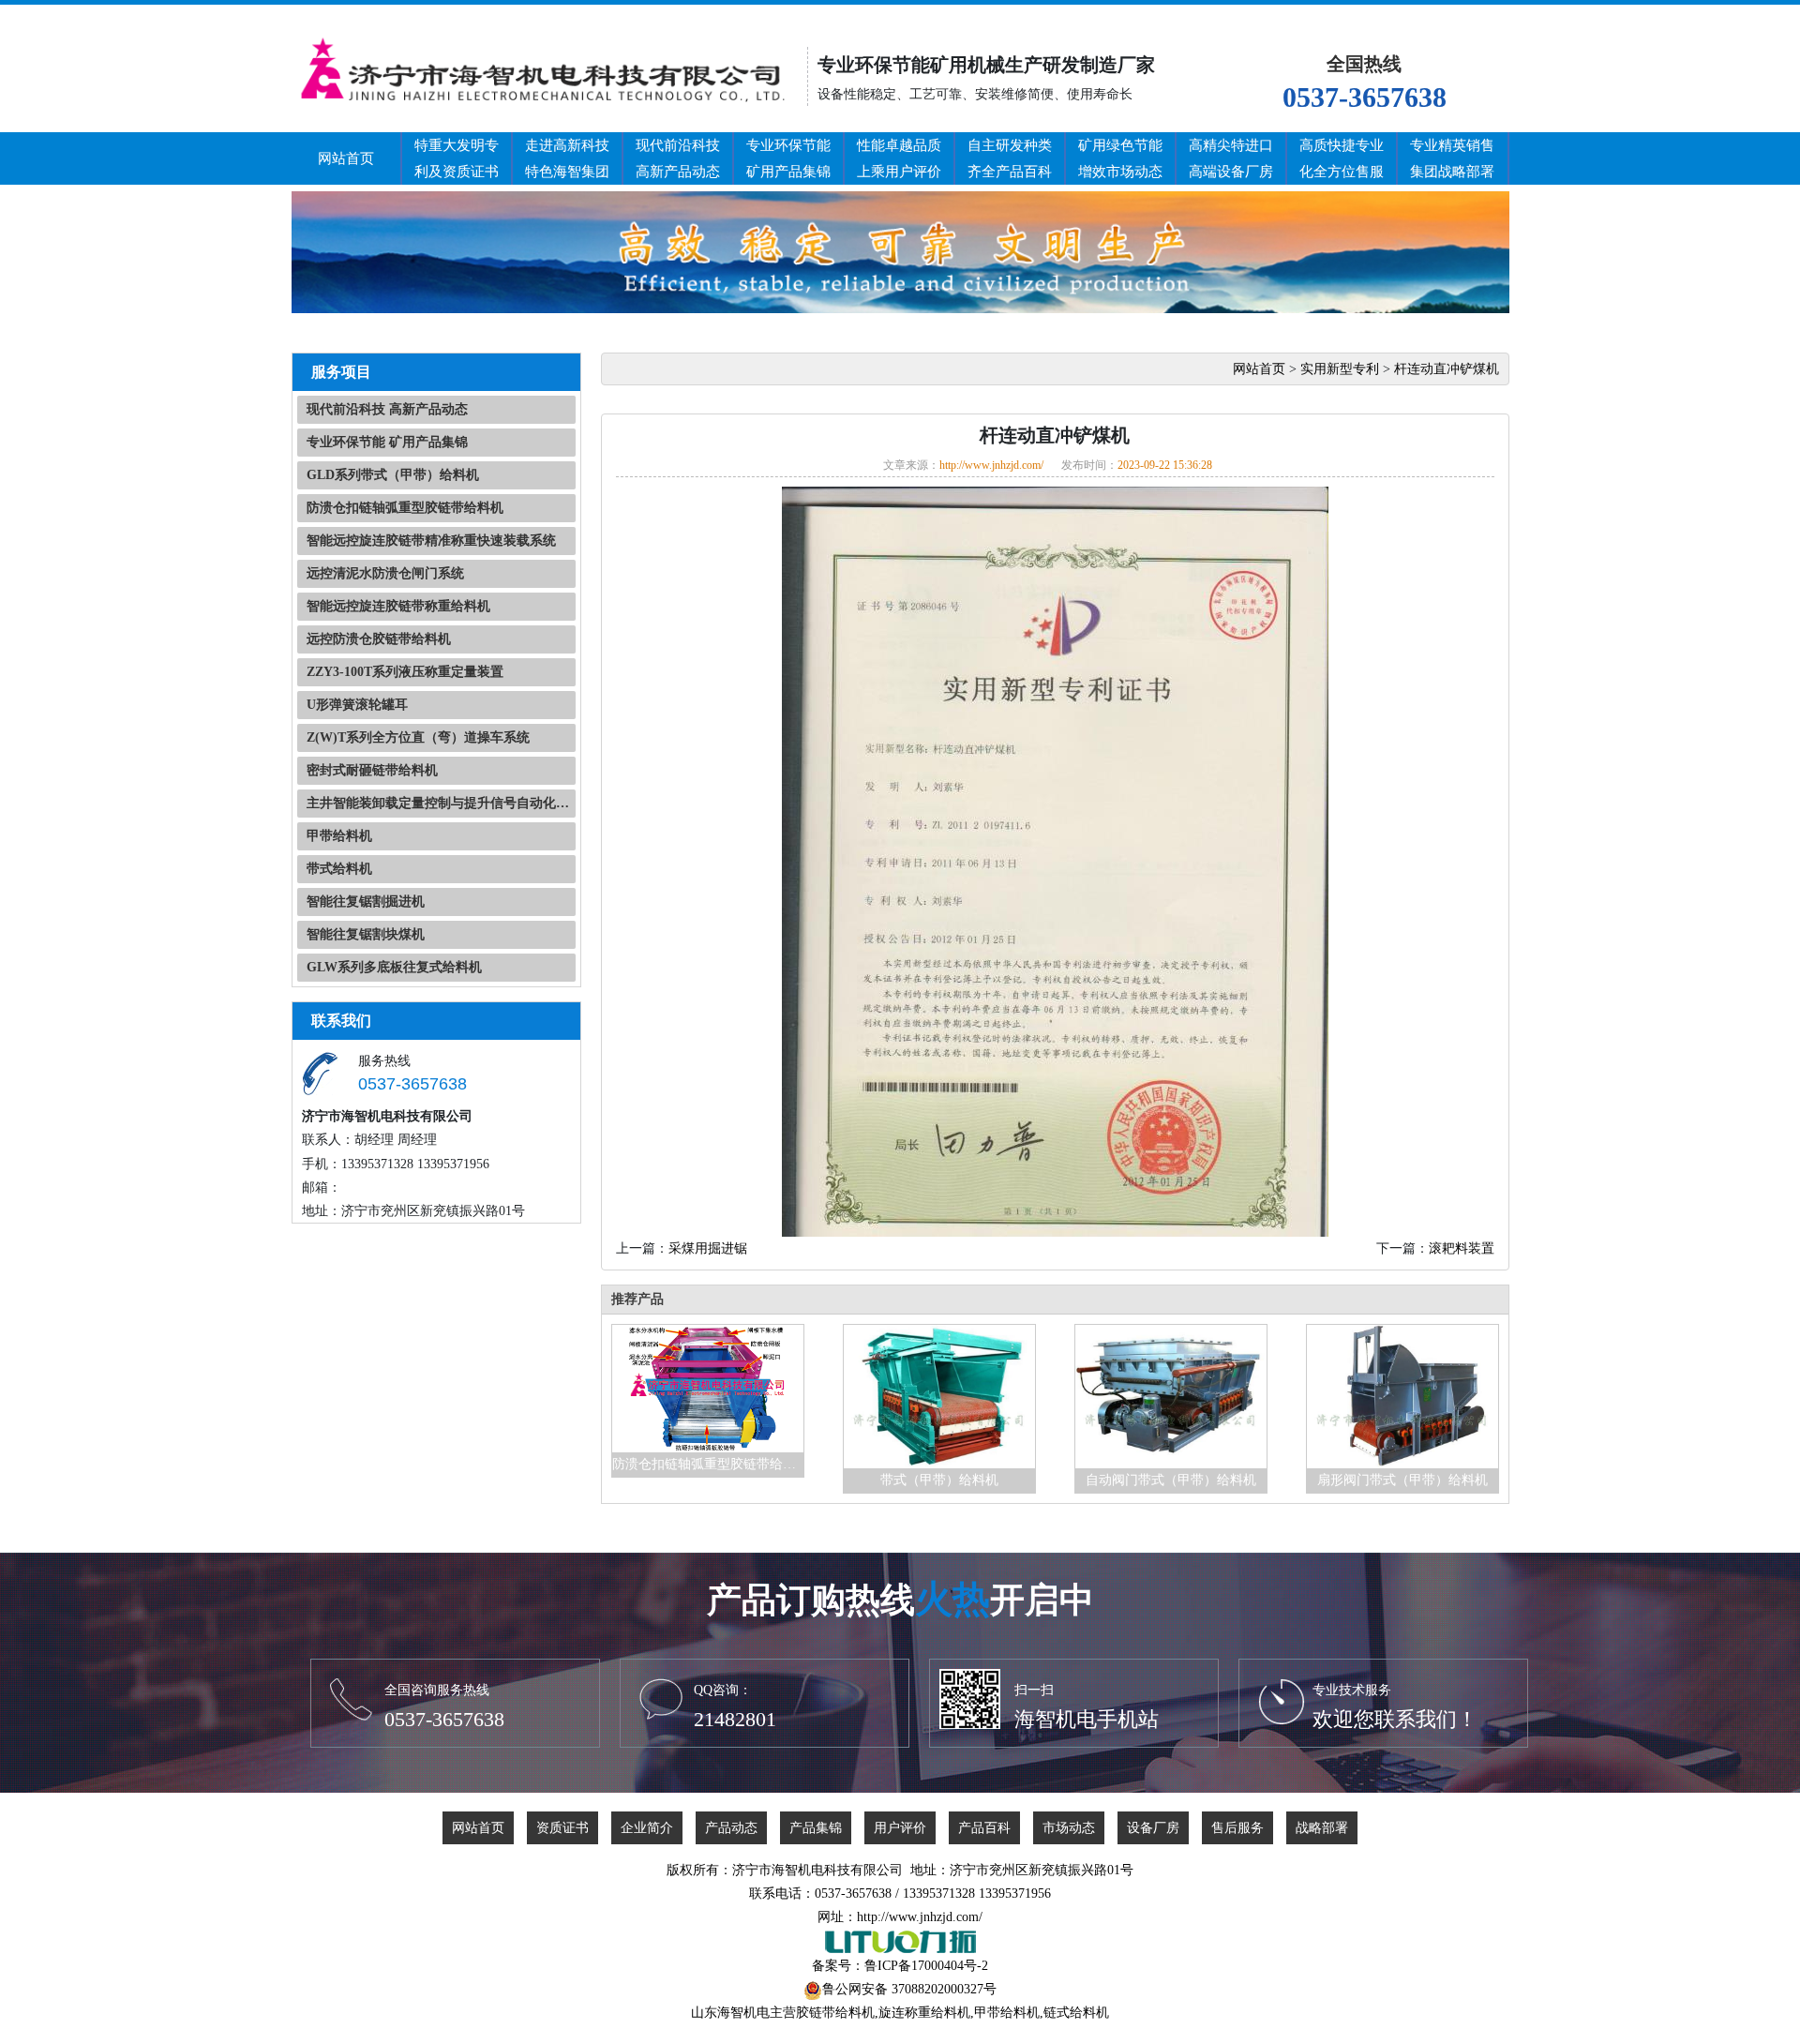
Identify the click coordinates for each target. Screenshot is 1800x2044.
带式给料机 (339, 869)
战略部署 (1322, 1828)
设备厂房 (1153, 1828)
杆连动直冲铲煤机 (1447, 369)
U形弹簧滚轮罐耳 (357, 705)
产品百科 (984, 1828)
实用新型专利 (1340, 369)
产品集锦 (816, 1828)
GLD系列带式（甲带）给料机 (393, 475)
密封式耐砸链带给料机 (372, 770)
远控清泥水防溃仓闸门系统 (385, 573)
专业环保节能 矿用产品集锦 (387, 442)
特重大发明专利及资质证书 (457, 158)
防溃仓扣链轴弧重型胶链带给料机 (405, 508)
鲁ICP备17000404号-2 (926, 1966)
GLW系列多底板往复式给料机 (394, 967)
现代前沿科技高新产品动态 (678, 158)
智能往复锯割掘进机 (366, 902)
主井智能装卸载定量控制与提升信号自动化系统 (441, 803)
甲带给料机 (339, 836)
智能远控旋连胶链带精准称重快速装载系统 (431, 541)
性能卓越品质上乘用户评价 (899, 158)
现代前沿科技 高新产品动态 (387, 409)
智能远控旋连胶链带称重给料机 (398, 606)
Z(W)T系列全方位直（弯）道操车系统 (418, 737)
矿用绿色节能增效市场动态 (1120, 158)
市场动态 (1069, 1828)
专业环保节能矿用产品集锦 (788, 158)
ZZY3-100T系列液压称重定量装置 (405, 672)
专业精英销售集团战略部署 (1452, 158)
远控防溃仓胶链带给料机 (379, 639)
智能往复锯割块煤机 (366, 934)
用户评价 (900, 1828)
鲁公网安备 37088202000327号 (909, 1989)
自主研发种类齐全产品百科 (1010, 158)
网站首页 (346, 158)
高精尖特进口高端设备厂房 (1231, 158)
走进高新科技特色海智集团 (567, 158)
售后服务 (1237, 1828)
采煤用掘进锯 (708, 1248)
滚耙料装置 (1462, 1248)
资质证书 (562, 1828)
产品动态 (731, 1828)
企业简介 (647, 1828)
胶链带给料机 (835, 2013)
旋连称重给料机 (924, 2013)
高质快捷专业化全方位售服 (1342, 158)
